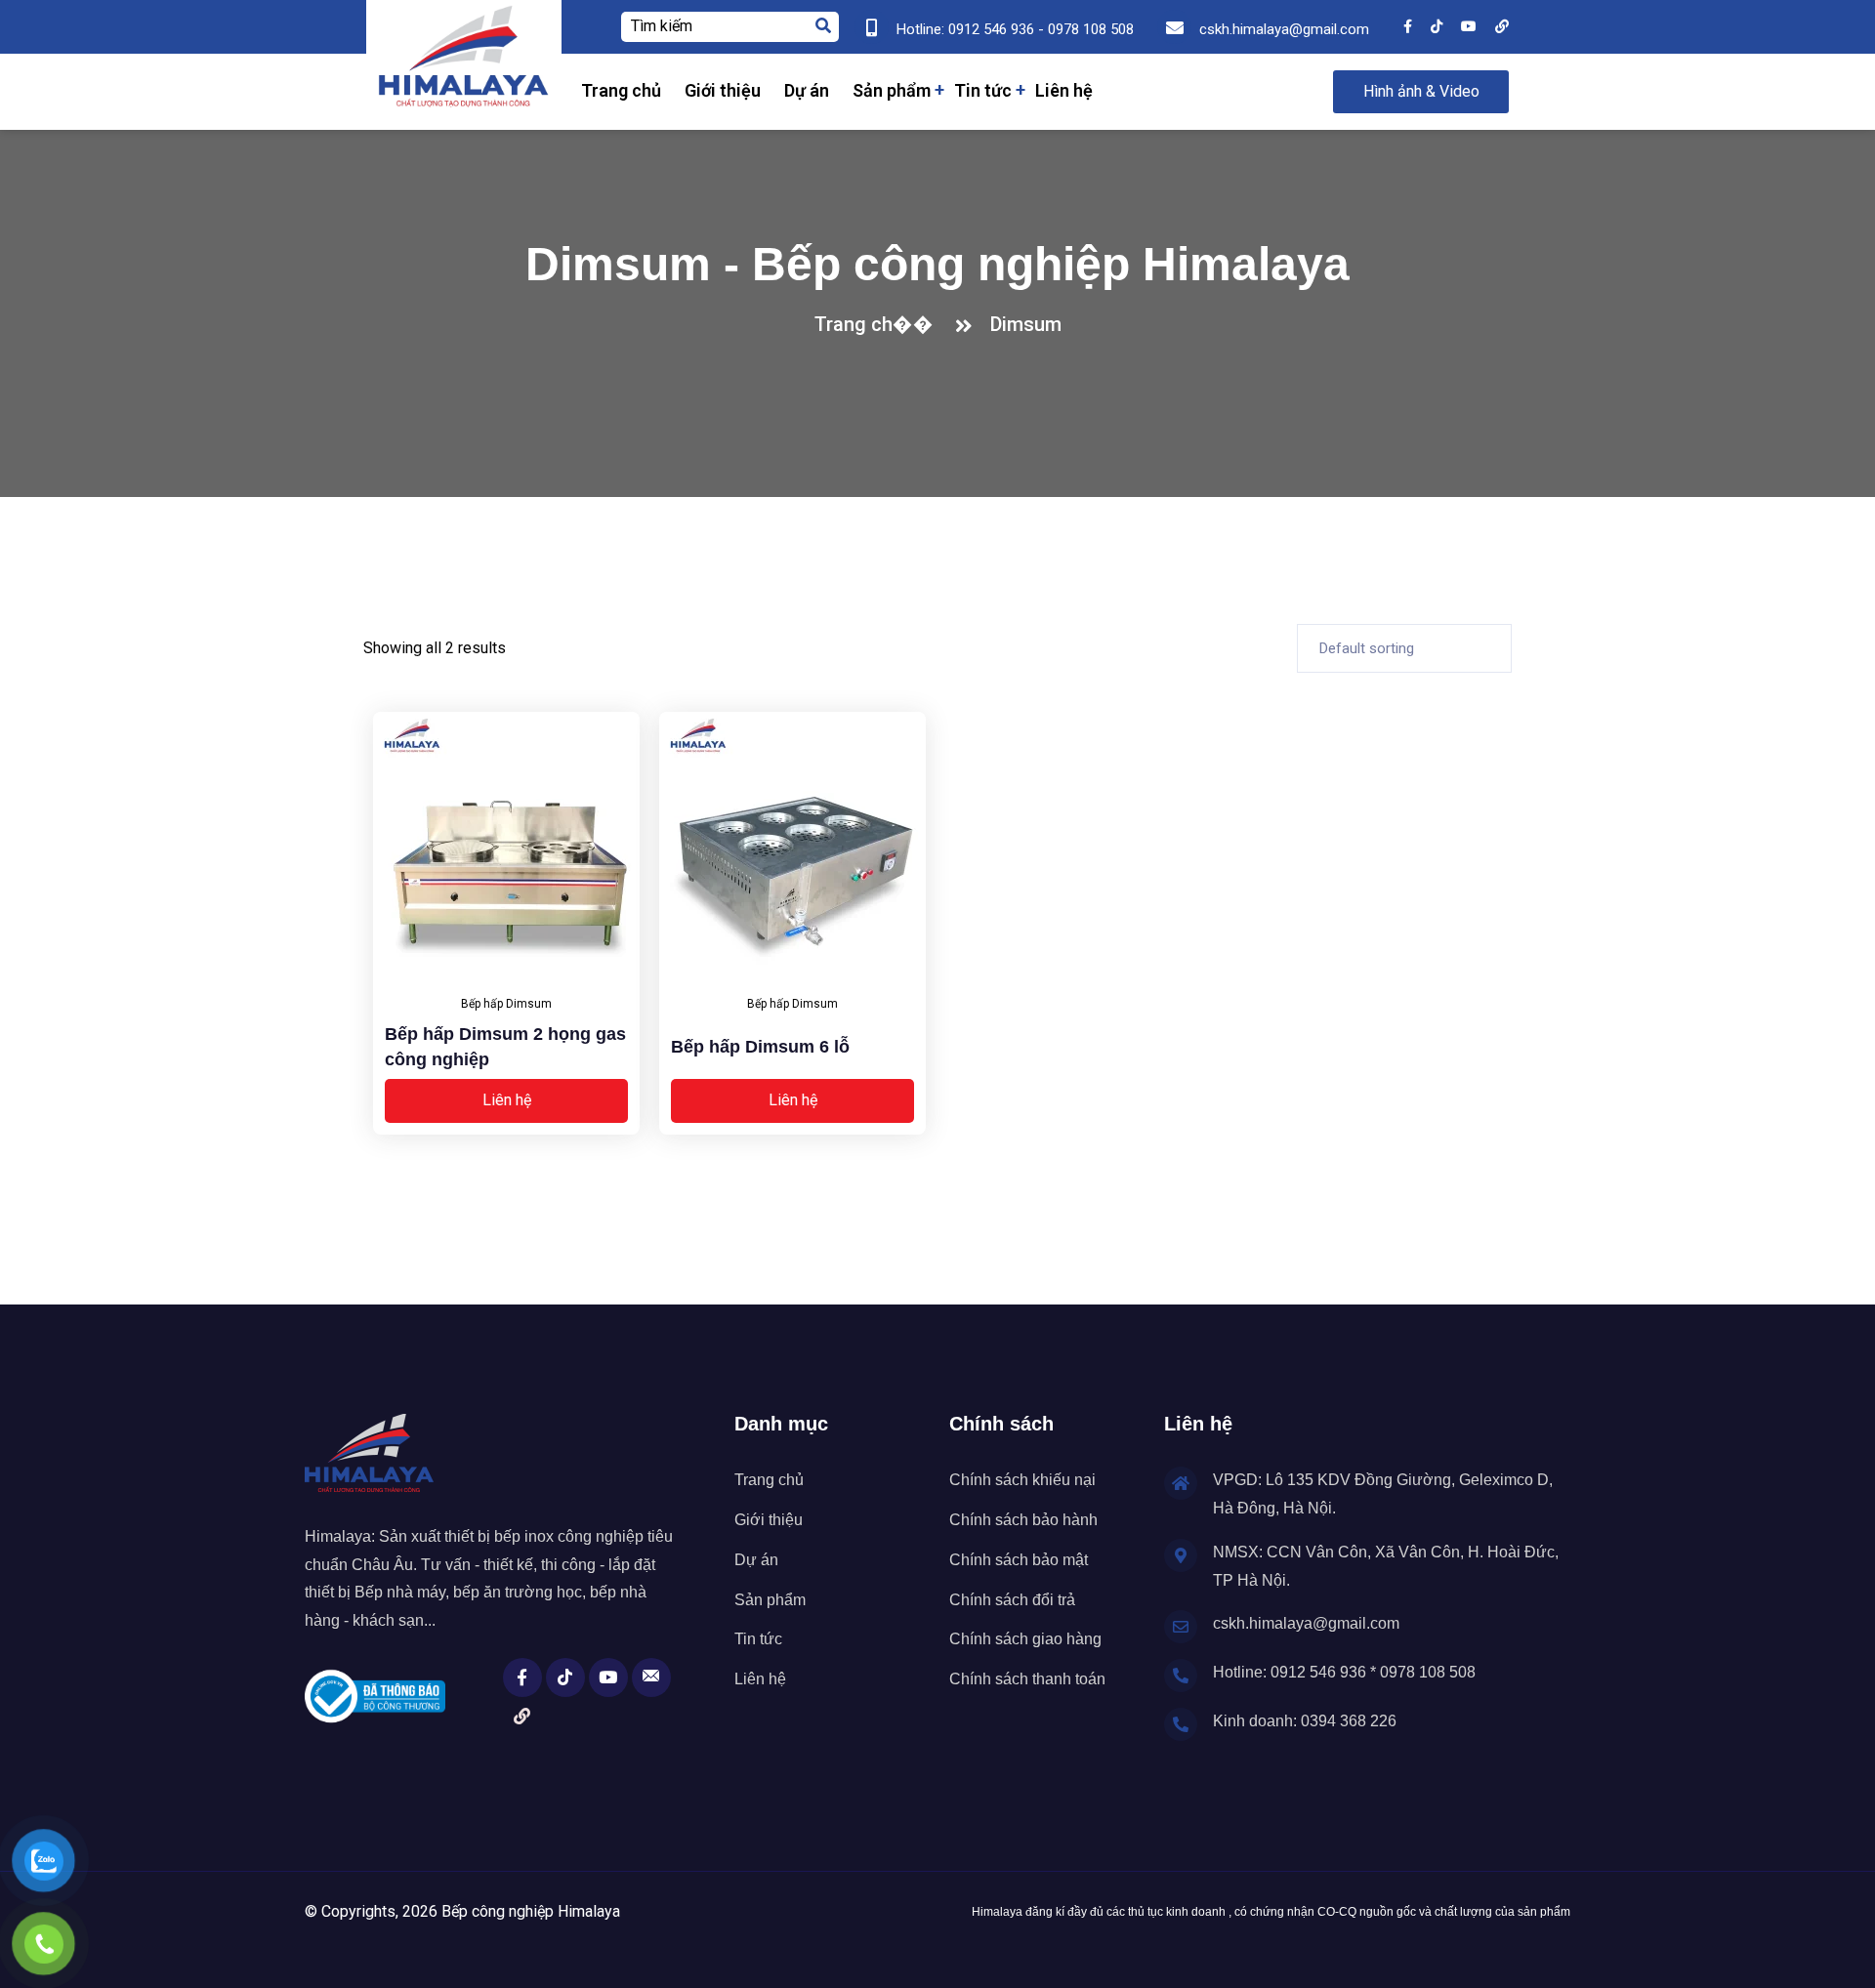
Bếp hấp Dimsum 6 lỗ (760, 1047)
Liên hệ (1064, 90)
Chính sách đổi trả (1012, 1600)
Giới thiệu (723, 90)
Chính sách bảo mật (1019, 1560)
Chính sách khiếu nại (1022, 1480)
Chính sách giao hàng (1025, 1639)
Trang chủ (621, 90)
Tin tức (983, 90)
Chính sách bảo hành (1023, 1520)
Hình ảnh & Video (1421, 91)
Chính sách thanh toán (1027, 1679)
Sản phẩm (892, 90)
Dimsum (1026, 324)
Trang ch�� (879, 324)
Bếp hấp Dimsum (506, 1004)
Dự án (807, 90)
